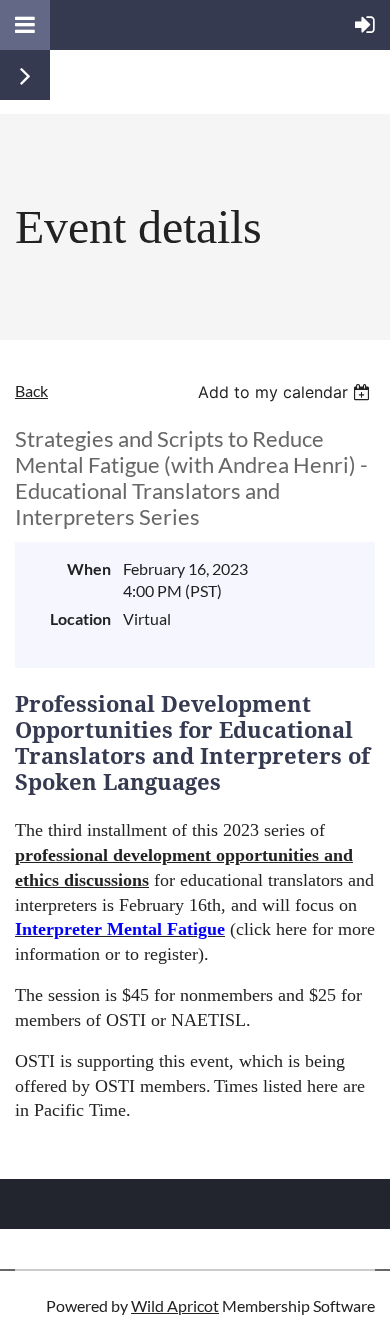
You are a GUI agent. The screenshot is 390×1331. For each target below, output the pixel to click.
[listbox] (286, 392)
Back (31, 390)
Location (80, 618)
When (89, 568)
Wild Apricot (175, 1305)
